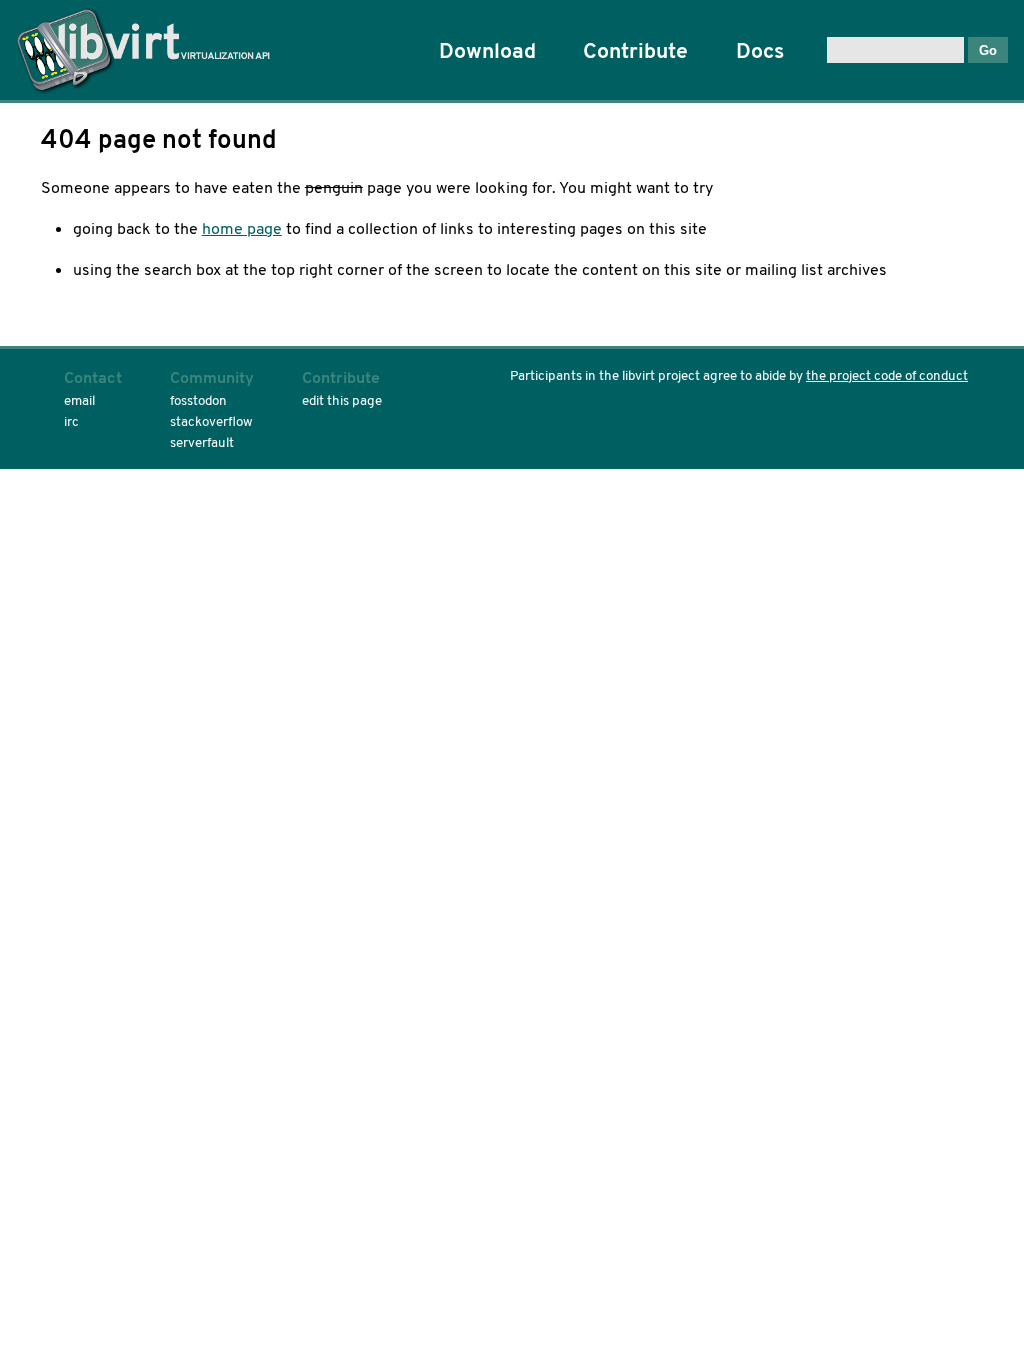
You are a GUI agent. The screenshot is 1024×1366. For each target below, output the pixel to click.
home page (242, 228)
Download (487, 50)
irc (71, 421)
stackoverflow (211, 421)
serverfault (202, 442)
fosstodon (198, 400)
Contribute (635, 50)
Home (150, 50)
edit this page (342, 400)
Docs (760, 50)
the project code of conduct (887, 375)
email (79, 400)
